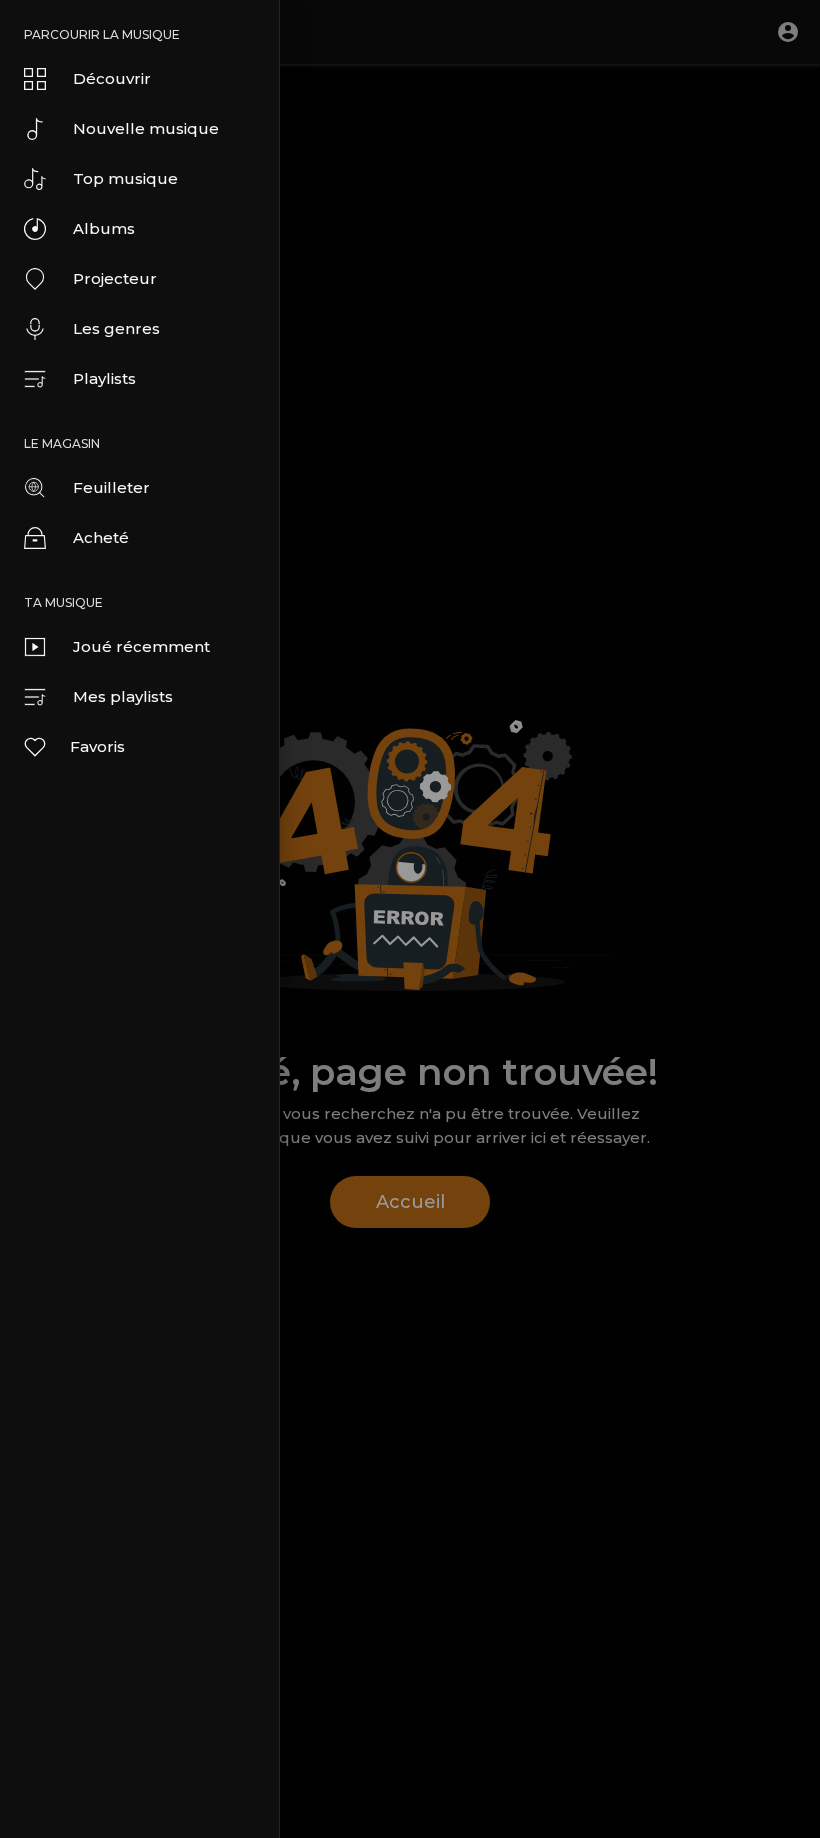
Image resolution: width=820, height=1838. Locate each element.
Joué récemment (141, 646)
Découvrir (112, 78)
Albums (104, 228)
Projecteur (115, 278)
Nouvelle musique (146, 128)
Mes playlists (123, 696)
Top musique (125, 178)
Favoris (97, 746)
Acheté (101, 537)
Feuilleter (111, 487)
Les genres (116, 328)
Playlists (104, 378)
